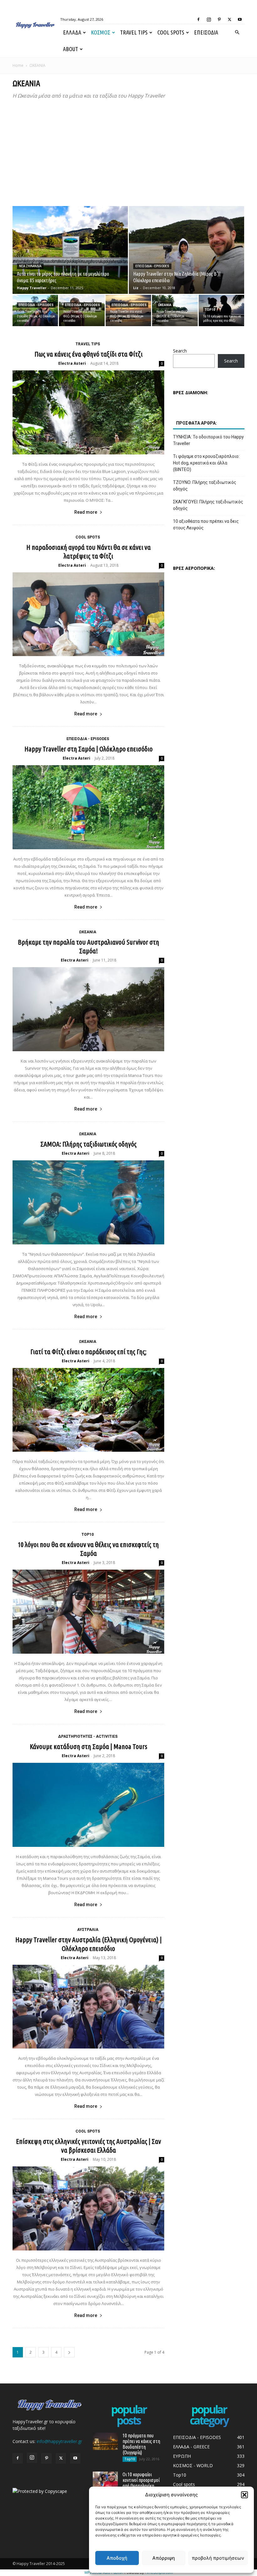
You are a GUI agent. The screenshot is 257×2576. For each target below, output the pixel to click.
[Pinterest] (219, 19)
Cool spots (171, 32)
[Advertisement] (128, 153)
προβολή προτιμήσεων (218, 2558)
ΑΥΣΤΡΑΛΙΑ (88, 1930)
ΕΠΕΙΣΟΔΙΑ (206, 32)
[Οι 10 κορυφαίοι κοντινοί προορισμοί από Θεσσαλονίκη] (105, 2480)
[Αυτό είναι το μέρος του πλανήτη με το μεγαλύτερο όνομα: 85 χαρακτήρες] (70, 256)
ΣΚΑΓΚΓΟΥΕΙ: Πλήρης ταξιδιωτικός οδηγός (208, 505)
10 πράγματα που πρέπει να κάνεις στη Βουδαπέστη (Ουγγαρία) (141, 2444)
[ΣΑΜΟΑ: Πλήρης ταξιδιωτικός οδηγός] (88, 1202)
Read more (86, 512)
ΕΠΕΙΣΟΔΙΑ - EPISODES (152, 266)
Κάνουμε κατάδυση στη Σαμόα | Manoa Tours (89, 1746)
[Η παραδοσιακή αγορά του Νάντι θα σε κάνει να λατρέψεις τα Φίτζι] (88, 614)
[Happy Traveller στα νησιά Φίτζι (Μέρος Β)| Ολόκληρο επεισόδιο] (128, 310)
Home (18, 65)
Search (180, 351)
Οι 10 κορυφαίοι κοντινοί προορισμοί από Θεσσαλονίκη (141, 2480)
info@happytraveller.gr (59, 2441)
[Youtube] (240, 19)
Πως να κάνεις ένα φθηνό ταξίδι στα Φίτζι (89, 354)
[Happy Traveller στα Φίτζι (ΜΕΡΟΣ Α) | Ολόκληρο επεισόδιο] (175, 310)
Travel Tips (134, 32)
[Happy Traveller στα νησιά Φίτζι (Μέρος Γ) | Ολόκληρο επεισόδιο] (82, 310)
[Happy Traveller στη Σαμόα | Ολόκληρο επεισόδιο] (88, 807)
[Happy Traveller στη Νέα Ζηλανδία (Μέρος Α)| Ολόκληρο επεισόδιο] (35, 310)
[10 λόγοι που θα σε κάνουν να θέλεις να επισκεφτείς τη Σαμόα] (88, 1612)
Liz (136, 288)
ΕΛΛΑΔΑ (72, 32)
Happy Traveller (32, 288)
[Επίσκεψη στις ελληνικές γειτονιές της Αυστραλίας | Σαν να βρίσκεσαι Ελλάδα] (88, 2208)
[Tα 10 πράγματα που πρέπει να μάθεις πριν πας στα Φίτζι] (221, 310)
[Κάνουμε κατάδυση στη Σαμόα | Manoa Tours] (88, 1805)
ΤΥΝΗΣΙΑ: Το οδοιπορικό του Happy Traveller (208, 440)
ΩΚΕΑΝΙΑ (165, 305)
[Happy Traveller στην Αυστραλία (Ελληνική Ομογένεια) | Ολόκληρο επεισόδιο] (88, 2007)
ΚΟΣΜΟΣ (101, 32)
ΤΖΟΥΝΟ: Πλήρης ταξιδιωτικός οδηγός (205, 486)
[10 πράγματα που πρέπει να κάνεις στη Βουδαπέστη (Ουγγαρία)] (105, 2441)
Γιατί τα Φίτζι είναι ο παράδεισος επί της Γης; (88, 1352)
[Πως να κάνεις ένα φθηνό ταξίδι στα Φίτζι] (88, 412)
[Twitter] (229, 19)
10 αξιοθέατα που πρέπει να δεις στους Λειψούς (206, 525)
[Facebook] (198, 19)
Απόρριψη (164, 2558)
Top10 (210, 310)
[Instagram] (209, 19)
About (71, 49)
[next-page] (69, 2352)
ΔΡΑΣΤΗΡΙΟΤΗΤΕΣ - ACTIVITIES (88, 1736)
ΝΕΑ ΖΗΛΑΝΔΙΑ (30, 266)
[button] (244, 2495)
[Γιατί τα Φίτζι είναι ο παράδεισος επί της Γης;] (88, 1410)
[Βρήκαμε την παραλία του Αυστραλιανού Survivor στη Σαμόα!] (88, 1009)
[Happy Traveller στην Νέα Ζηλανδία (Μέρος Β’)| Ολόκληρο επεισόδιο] (186, 256)
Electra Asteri (72, 363)
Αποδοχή (117, 2558)
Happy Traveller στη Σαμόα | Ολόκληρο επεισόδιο (89, 749)
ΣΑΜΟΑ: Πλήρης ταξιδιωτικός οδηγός (89, 1144)
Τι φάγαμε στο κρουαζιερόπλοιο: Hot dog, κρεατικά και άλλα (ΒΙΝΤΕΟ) (206, 463)
